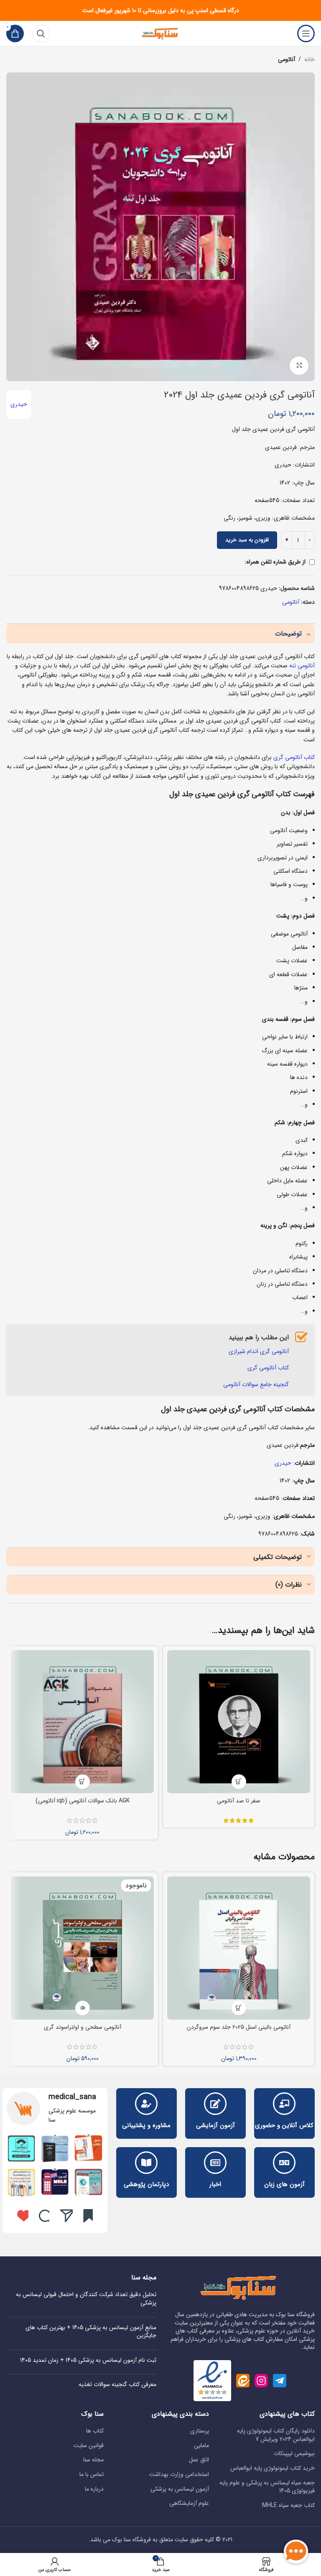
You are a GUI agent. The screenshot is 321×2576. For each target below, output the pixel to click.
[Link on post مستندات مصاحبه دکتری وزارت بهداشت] (21, 2182)
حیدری (19, 404)
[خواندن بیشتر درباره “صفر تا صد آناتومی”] (239, 1782)
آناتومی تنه (302, 666)
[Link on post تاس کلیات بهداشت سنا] (88, 2182)
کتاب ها (95, 2431)
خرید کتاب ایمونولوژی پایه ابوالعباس (273, 2468)
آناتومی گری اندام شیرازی (259, 1351)
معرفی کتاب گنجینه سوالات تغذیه (117, 2384)
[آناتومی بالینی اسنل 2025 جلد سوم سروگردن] (239, 1948)
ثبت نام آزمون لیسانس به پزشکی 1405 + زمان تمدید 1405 (88, 2360)
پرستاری (200, 2431)
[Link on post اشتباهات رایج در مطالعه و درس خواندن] (55, 2182)
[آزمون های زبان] (284, 2163)
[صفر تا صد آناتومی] (239, 1722)
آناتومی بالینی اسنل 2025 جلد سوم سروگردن (239, 2027)
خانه (310, 59)
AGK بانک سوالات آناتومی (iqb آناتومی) (83, 1801)
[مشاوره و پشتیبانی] (146, 2104)
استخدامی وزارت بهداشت (179, 2475)
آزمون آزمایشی (215, 2125)
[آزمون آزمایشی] (215, 2104)
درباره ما (94, 2489)
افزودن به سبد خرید (247, 540)
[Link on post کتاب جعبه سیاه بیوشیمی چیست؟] (55, 2148)
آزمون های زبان (284, 2184)
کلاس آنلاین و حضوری (284, 2125)
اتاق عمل (199, 2460)
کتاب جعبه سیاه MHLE (288, 2506)
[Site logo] (160, 33)
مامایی (201, 2446)
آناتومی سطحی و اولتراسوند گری (83, 2027)
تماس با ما (92, 2475)
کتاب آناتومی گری (294, 757)
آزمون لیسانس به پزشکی (180, 2489)
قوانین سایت (89, 2446)
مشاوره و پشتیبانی (146, 2125)
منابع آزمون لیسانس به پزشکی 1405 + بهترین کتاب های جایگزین (91, 2332)
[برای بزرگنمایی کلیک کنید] (299, 366)
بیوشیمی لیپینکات (294, 2454)
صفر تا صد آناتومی (239, 1801)
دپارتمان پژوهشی (146, 2184)
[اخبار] (215, 2163)
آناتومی (287, 59)
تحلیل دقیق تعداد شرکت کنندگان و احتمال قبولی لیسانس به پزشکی (86, 2299)
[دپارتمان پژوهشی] (146, 2163)
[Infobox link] (55, 2109)
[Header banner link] (160, 10)
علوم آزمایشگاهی (189, 2504)
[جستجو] (41, 33)
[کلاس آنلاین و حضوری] (284, 2104)
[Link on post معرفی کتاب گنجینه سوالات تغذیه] (88, 2148)
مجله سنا (93, 2460)
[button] (83, 1782)
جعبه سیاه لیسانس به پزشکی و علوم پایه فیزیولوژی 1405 (267, 2487)
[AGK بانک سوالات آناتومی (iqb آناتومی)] (82, 1722)
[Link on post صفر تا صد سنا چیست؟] (21, 2148)
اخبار (215, 2184)
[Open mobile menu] (306, 33)
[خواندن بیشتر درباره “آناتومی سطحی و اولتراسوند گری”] (83, 2008)
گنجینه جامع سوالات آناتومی (256, 1384)
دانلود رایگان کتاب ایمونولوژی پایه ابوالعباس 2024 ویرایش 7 (276, 2435)
